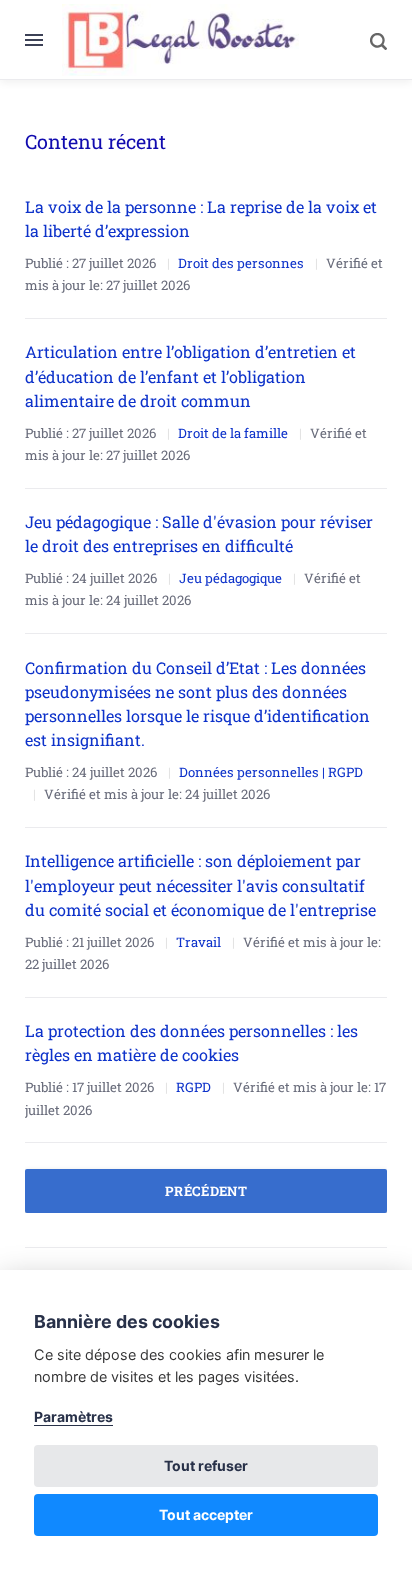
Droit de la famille (233, 433)
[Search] (368, 40)
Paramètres (73, 1416)
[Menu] (43, 40)
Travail (198, 942)
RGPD (193, 1087)
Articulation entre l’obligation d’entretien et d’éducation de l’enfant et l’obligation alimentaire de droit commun (190, 375)
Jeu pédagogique (230, 578)
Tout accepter (206, 1514)
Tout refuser (206, 1465)
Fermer (336, 39)
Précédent (206, 1191)
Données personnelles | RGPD (271, 772)
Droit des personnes (241, 263)
